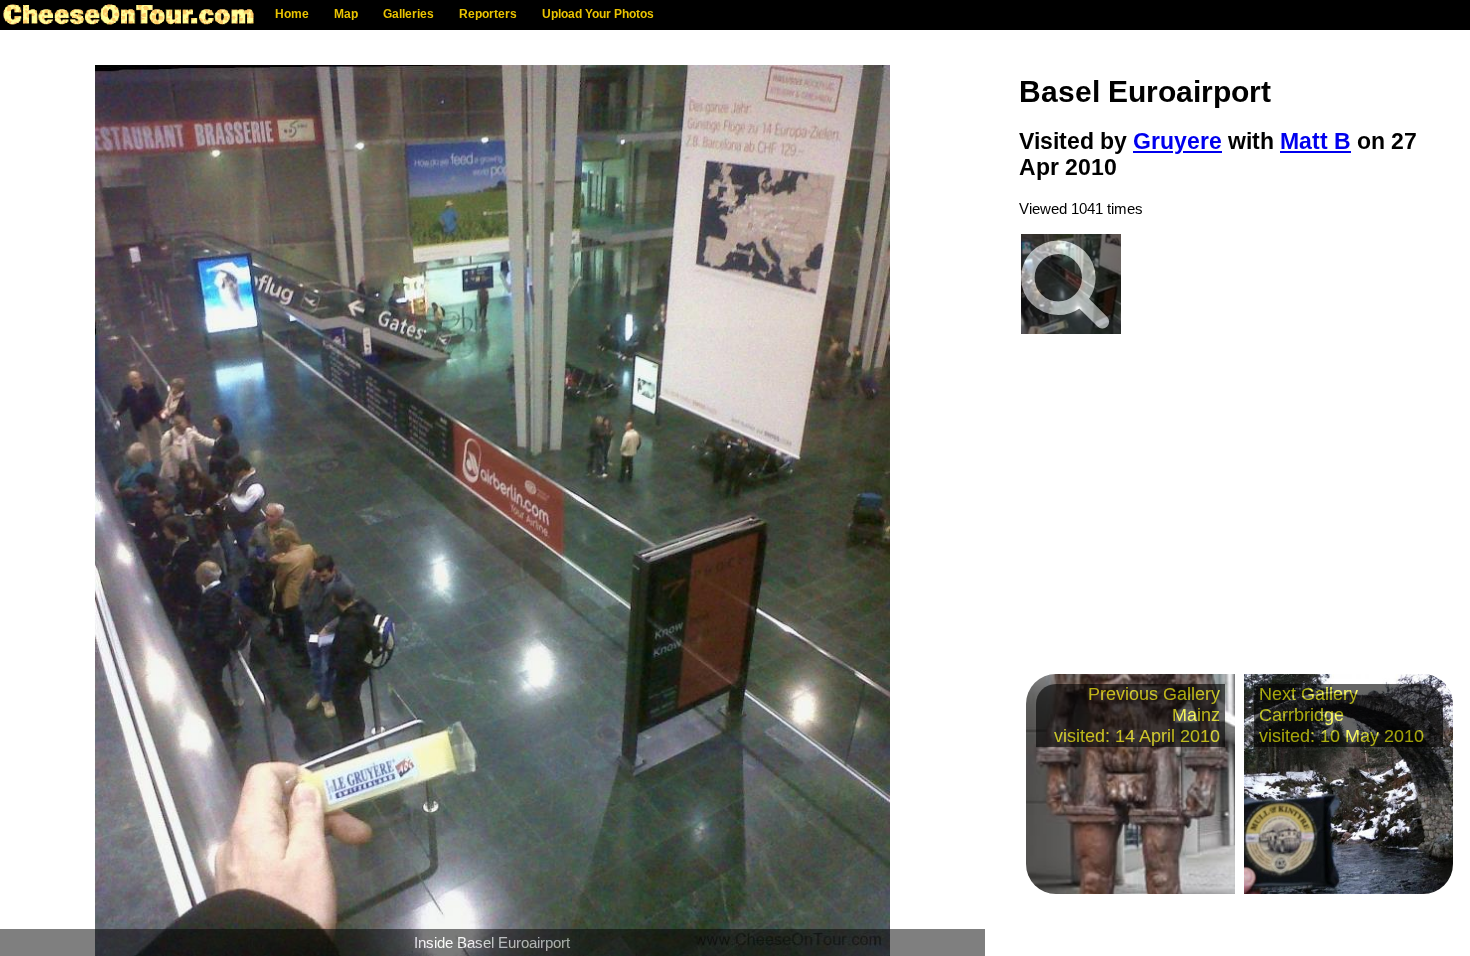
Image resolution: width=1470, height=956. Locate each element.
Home (292, 14)
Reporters (488, 14)
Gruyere (1177, 141)
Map (346, 14)
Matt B (1315, 141)
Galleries (408, 14)
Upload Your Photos (598, 14)
